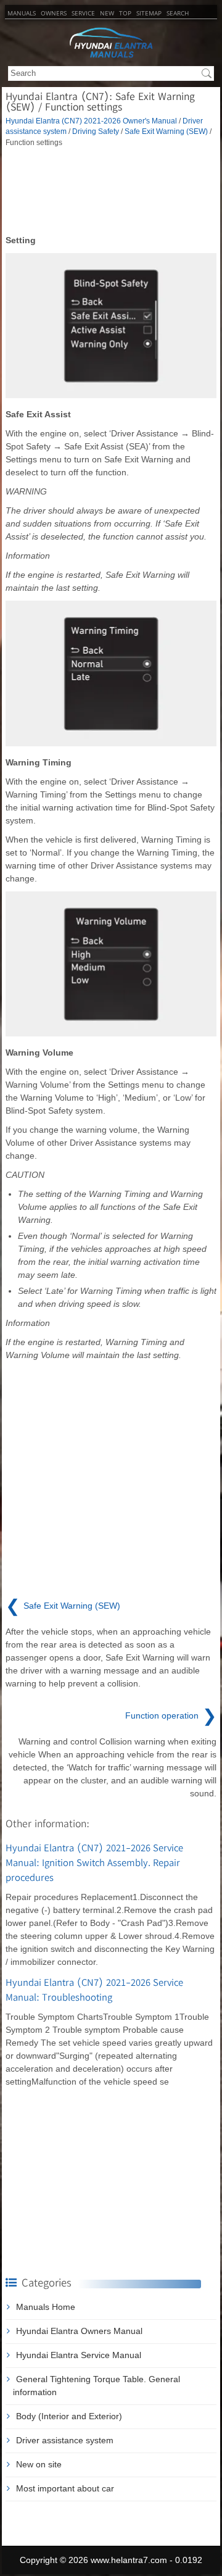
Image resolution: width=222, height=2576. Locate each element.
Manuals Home (46, 2307)
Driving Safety (96, 131)
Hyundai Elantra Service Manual (79, 2355)
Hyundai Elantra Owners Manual (79, 2331)
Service (83, 13)
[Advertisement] (111, 191)
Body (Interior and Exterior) (69, 2416)
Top (125, 13)
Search (178, 13)
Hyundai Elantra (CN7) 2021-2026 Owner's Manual (91, 121)
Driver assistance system (65, 2440)
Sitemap (149, 13)
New (107, 13)
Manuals (22, 13)
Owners (54, 13)
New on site (39, 2464)
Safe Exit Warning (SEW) (166, 131)
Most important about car (65, 2488)
